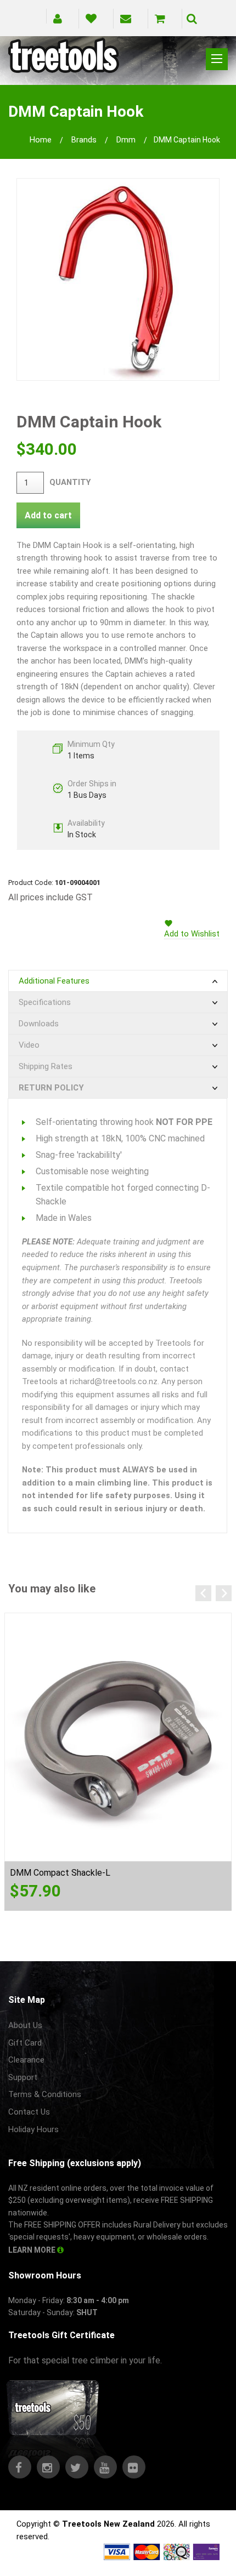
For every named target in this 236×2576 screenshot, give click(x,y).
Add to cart (48, 515)
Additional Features (54, 981)
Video (29, 1045)
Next (224, 1593)
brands (84, 140)
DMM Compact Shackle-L (60, 1873)
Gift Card (25, 2043)
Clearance (26, 2060)
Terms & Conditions (45, 2094)
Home (41, 140)
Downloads (39, 1024)
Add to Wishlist (192, 934)
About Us (25, 2025)
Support (23, 2077)
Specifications (45, 1002)
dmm (126, 140)
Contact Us (29, 2112)
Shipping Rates (46, 1066)
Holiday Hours (33, 2129)
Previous (203, 1593)
